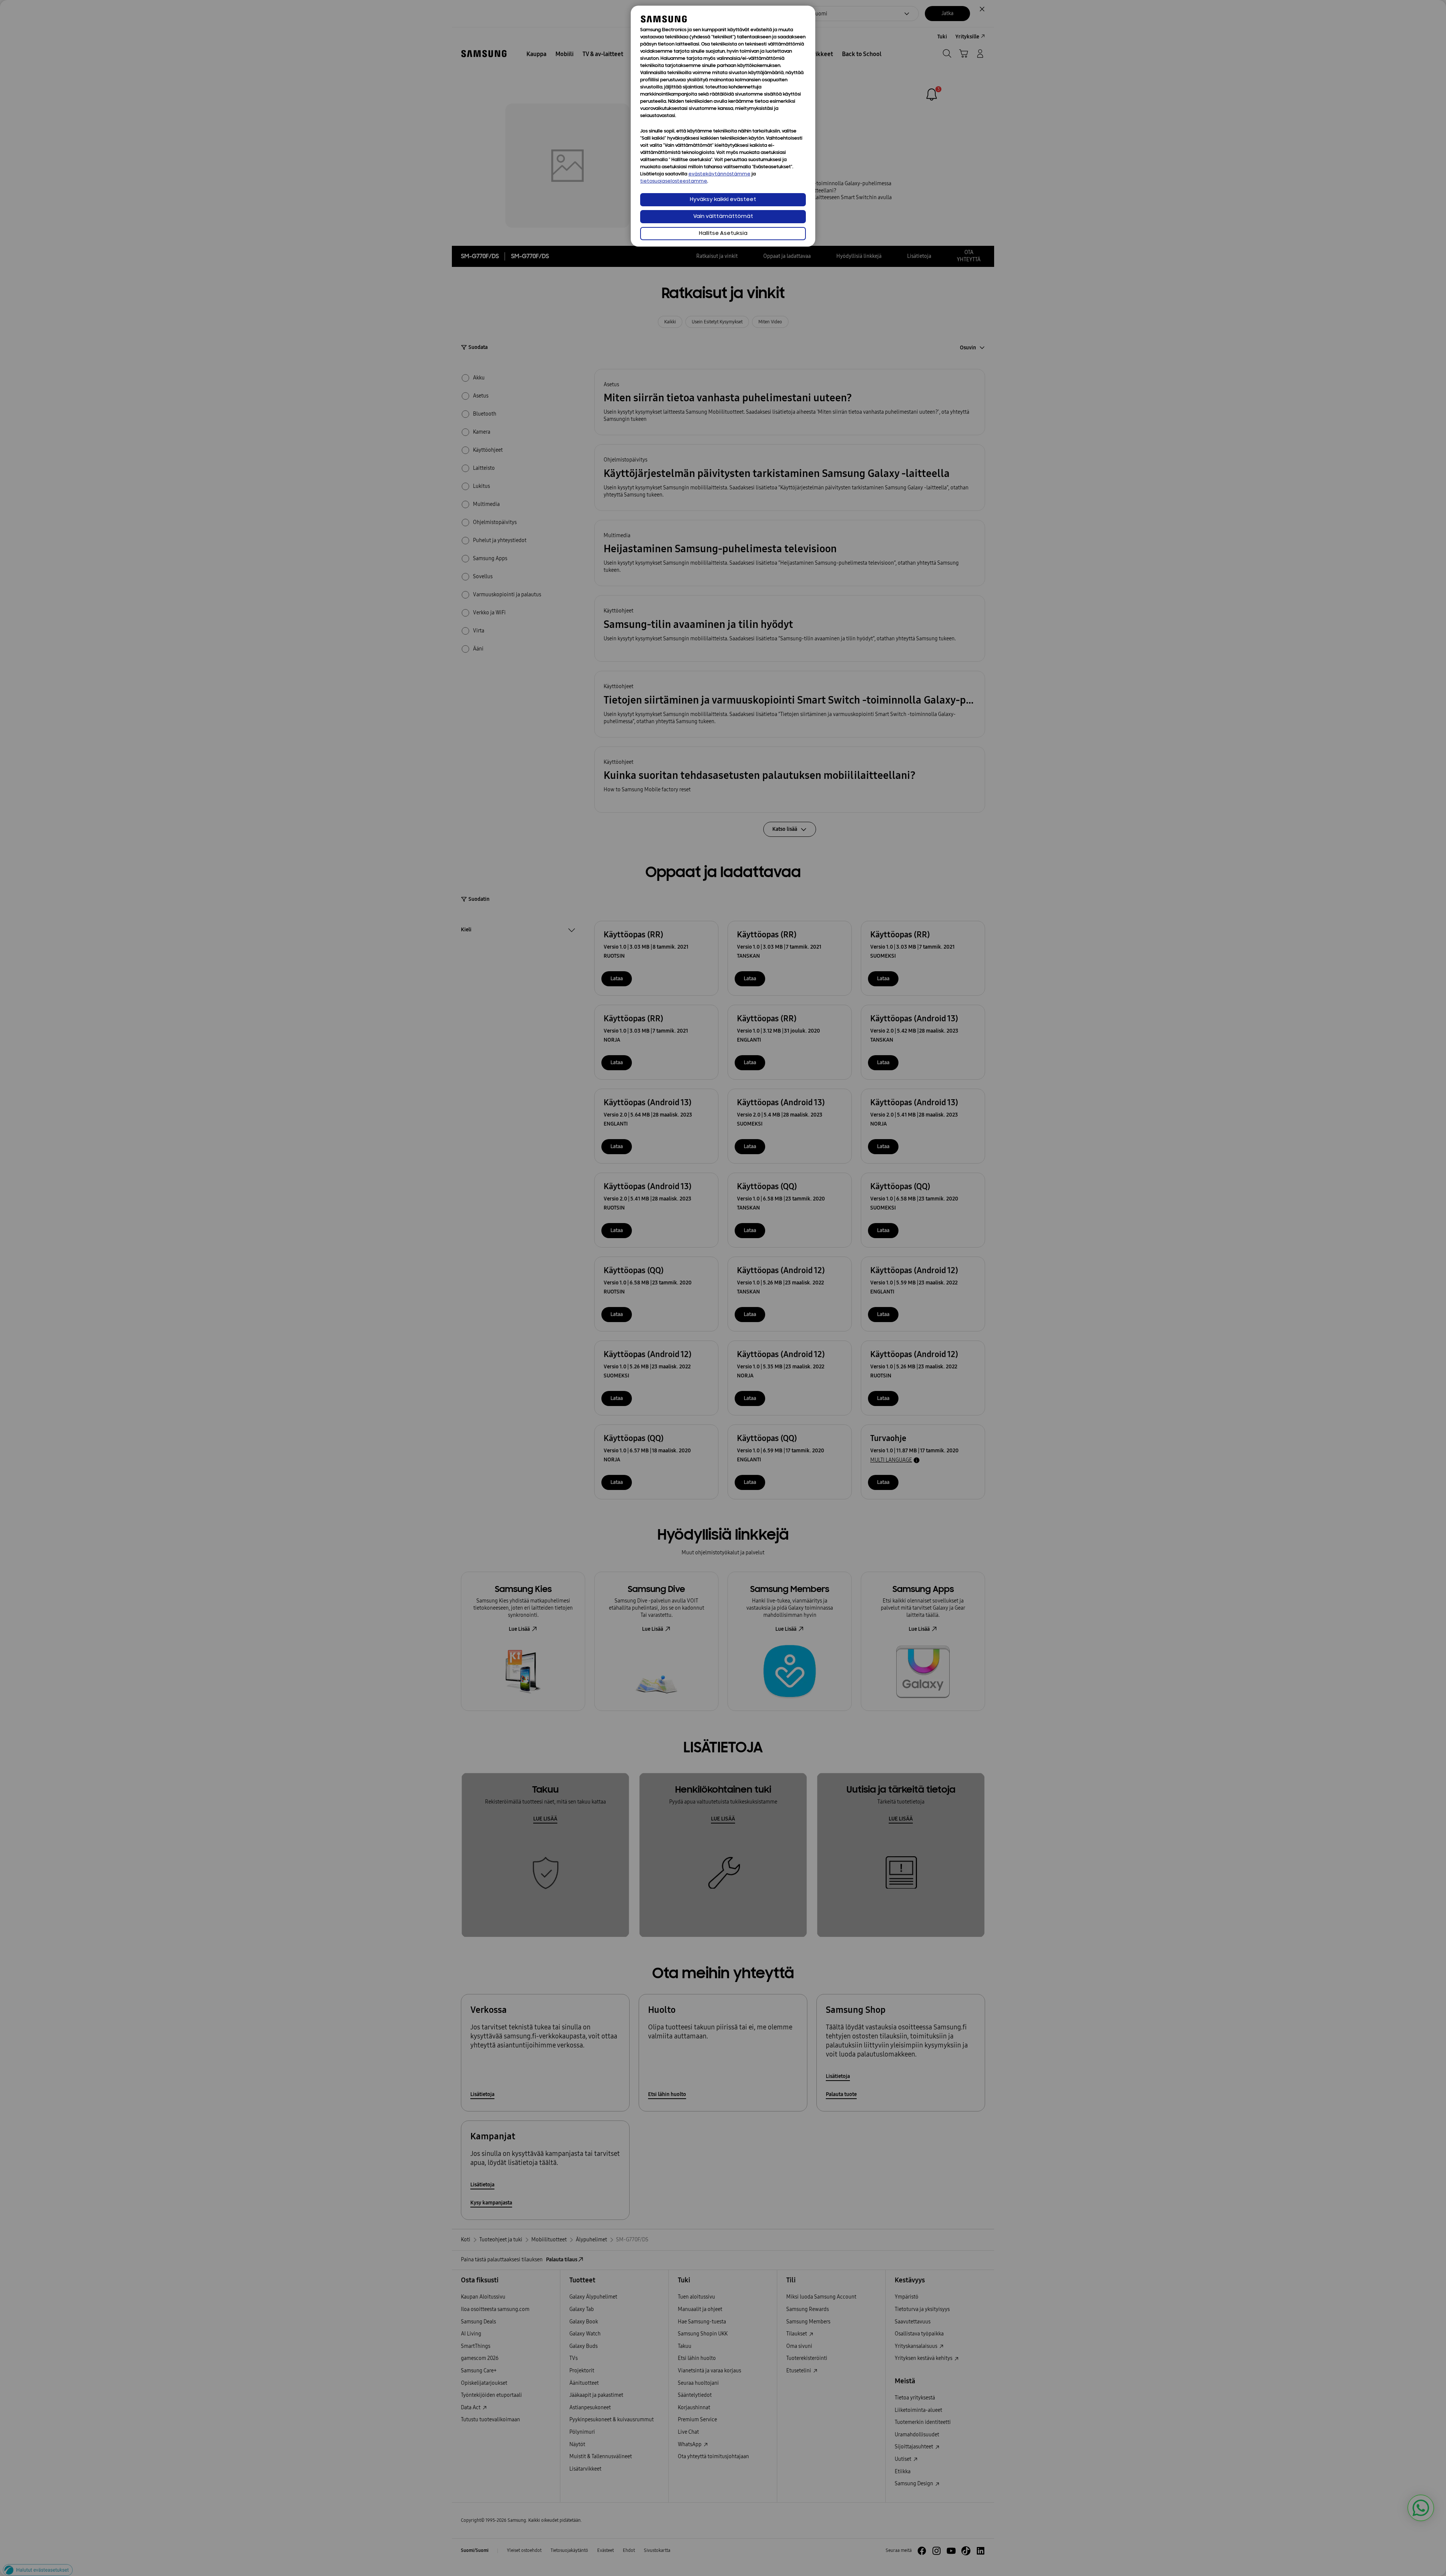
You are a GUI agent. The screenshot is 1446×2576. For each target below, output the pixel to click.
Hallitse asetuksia (723, 234)
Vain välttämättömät (723, 217)
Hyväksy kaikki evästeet (723, 200)
